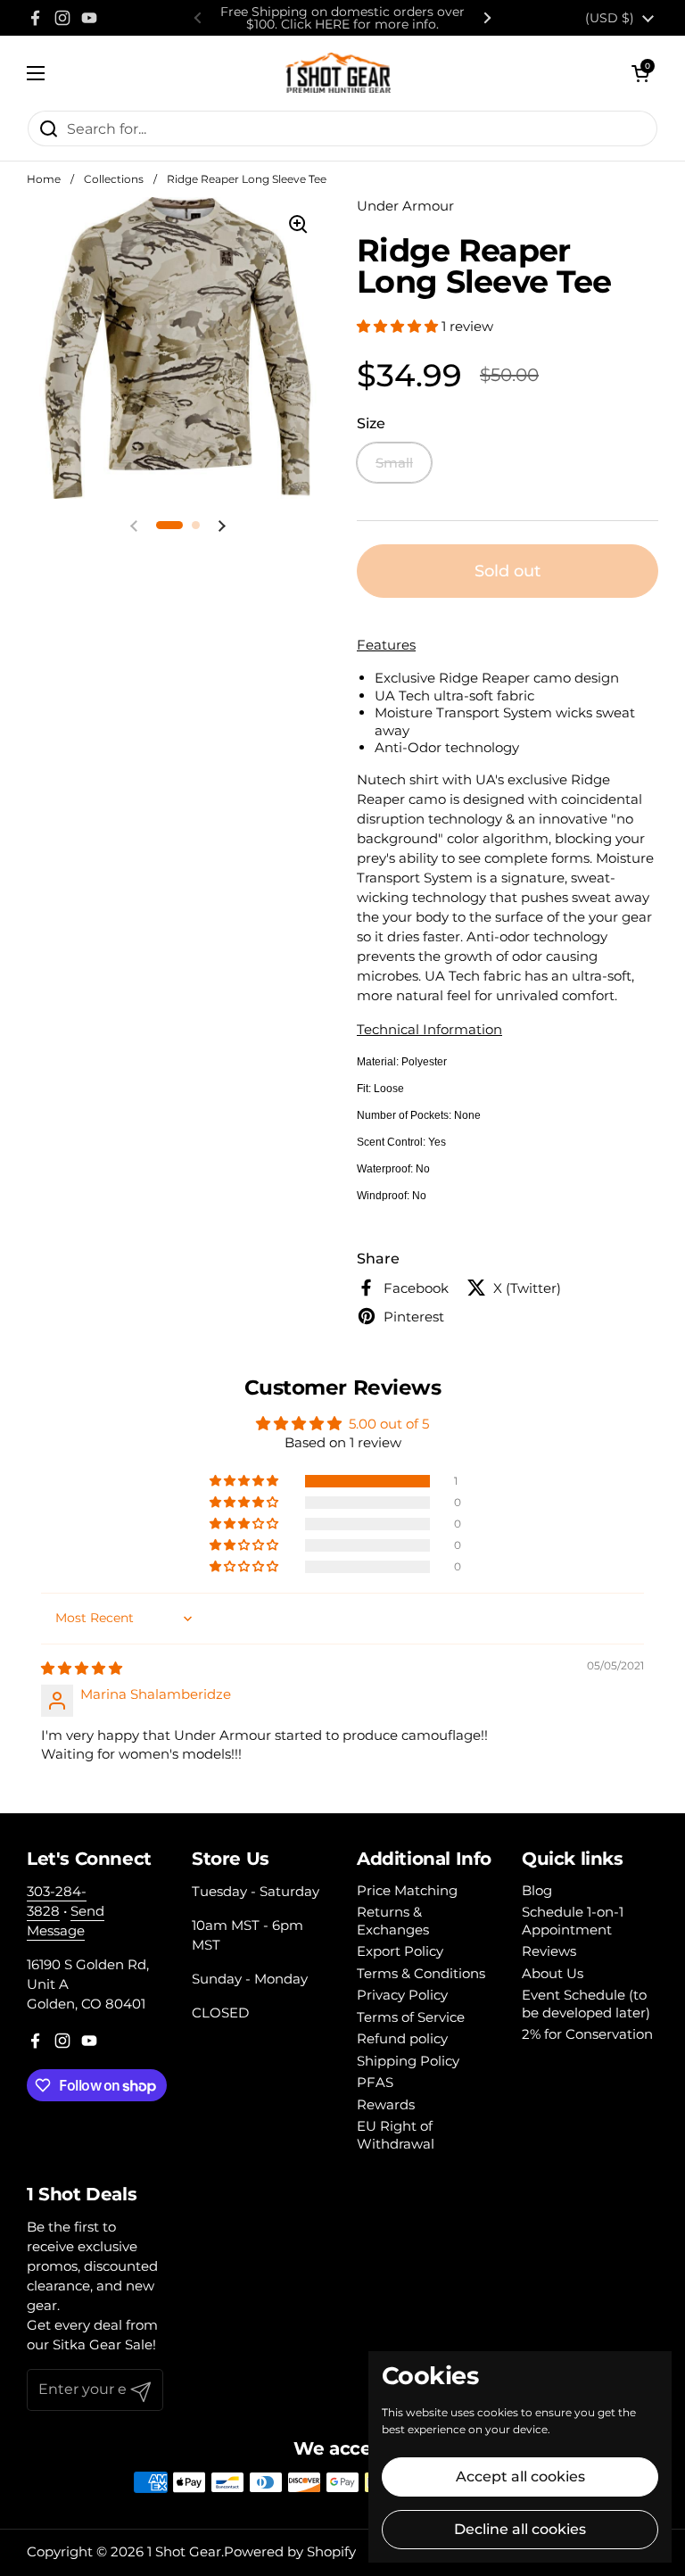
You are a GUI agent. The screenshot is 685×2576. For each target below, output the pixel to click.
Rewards (386, 2104)
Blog (537, 1890)
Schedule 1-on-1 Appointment (573, 1921)
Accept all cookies (520, 2477)
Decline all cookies (520, 2529)
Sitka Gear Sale (103, 2344)
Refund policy (402, 2038)
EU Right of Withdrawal (396, 2135)
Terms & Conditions (421, 1973)
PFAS (375, 2082)
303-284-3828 (57, 1901)
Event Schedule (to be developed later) (586, 2004)
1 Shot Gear (184, 2551)
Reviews (549, 1951)
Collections (114, 179)
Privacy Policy (402, 1995)
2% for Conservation (587, 2034)
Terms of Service (411, 2017)
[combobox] (342, 128)
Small (394, 463)
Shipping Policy (408, 2061)
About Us (553, 1973)
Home (44, 179)
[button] (640, 73)
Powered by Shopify (290, 2551)
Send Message (66, 1921)
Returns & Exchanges (393, 1921)
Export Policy (400, 1951)
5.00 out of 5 (389, 1424)
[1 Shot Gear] (338, 73)
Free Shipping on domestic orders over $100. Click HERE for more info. (342, 18)
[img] (82, 1668)
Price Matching (407, 1890)
